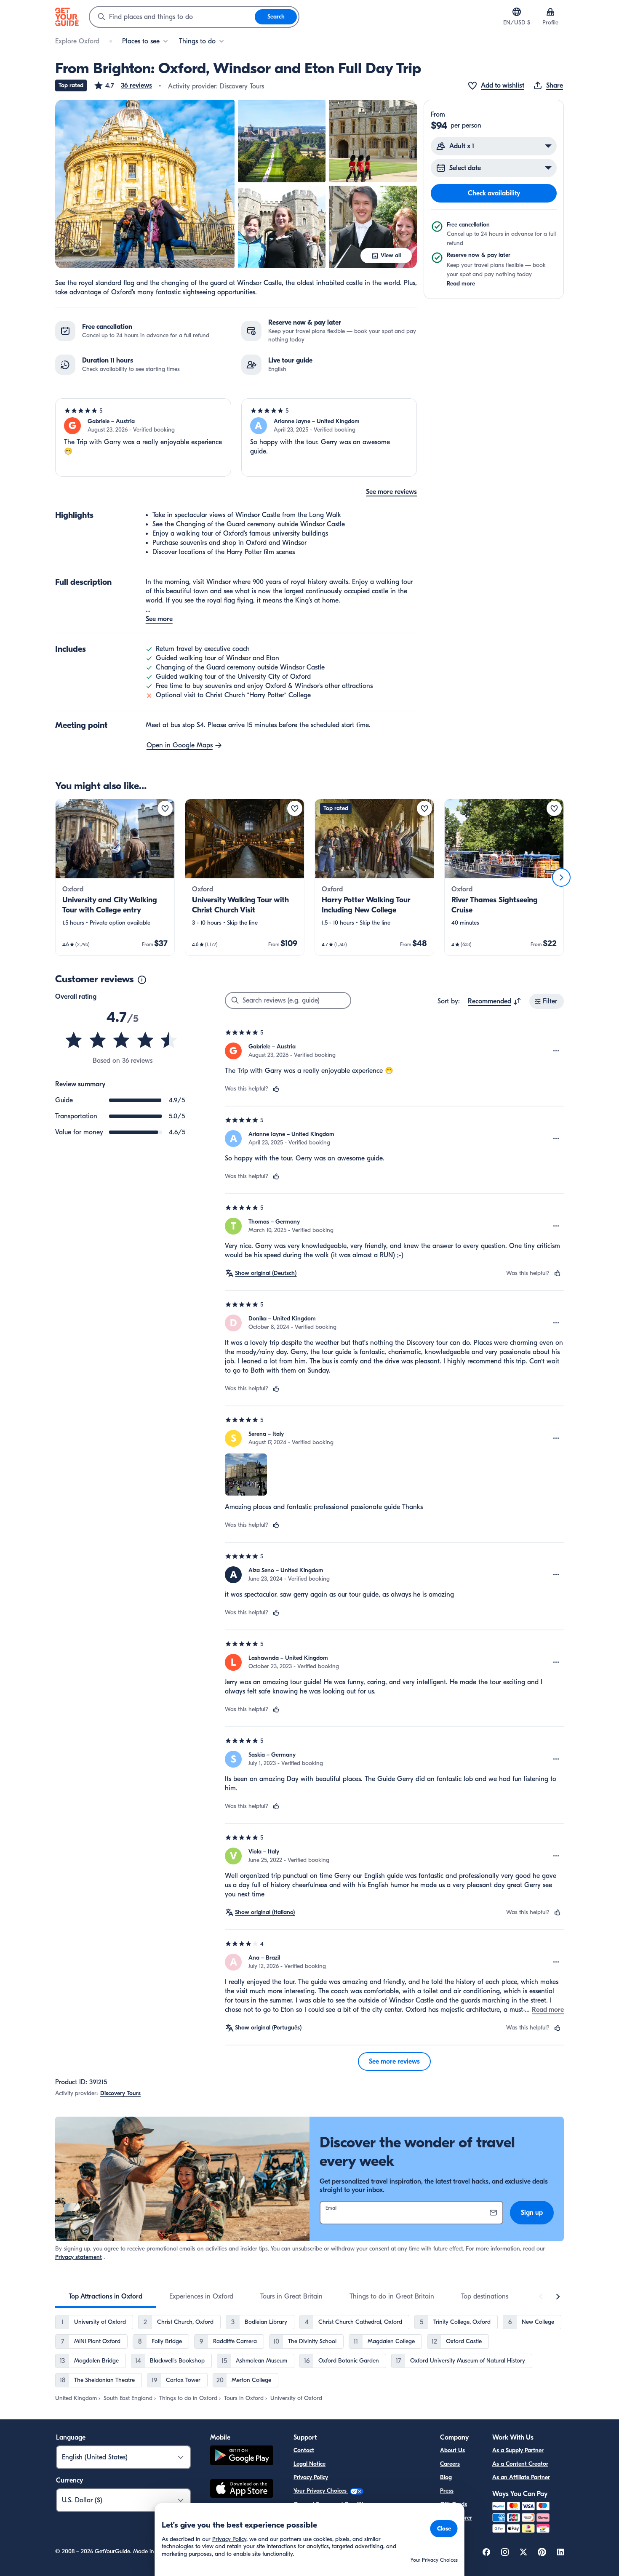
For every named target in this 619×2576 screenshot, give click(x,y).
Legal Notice (309, 2464)
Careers (450, 2464)
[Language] (517, 12)
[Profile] (550, 12)
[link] (115, 877)
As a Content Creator (520, 2464)
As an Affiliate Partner (521, 2477)
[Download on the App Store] (242, 2490)
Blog (446, 2477)
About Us (452, 2450)
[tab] (105, 2296)
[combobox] (172, 17)
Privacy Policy (311, 2477)
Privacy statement (79, 2257)
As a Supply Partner (518, 2450)
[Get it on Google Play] (242, 2457)
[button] (123, 85)
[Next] (561, 877)
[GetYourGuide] (67, 17)
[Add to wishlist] (165, 808)
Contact (304, 2450)
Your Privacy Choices (321, 2491)
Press (447, 2491)
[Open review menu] (556, 1051)
